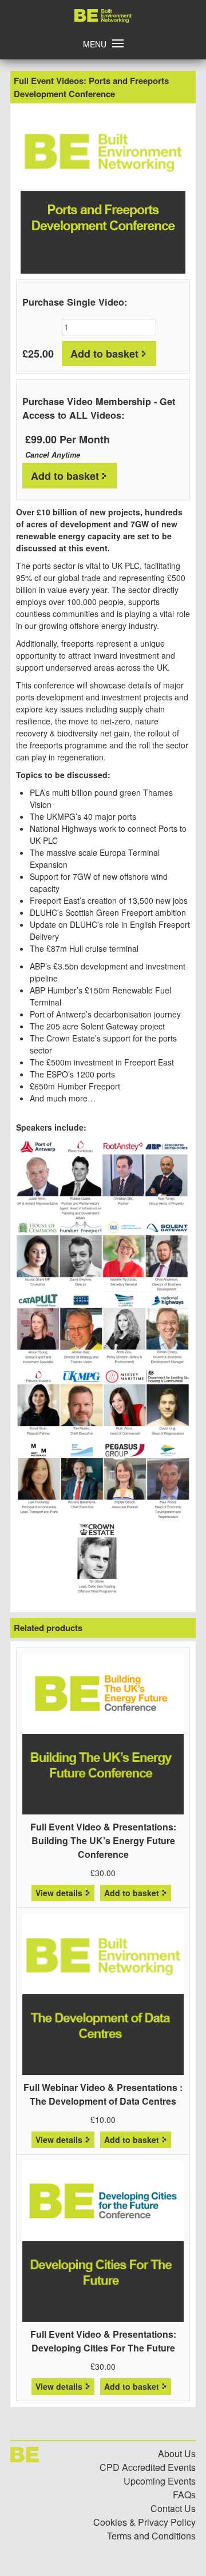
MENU (95, 44)
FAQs (184, 2495)
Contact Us (173, 2508)
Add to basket (104, 354)
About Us (177, 2453)
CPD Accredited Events (148, 2467)
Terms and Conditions (151, 2536)
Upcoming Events (160, 2481)
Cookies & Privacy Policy (144, 2522)
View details (59, 1893)
